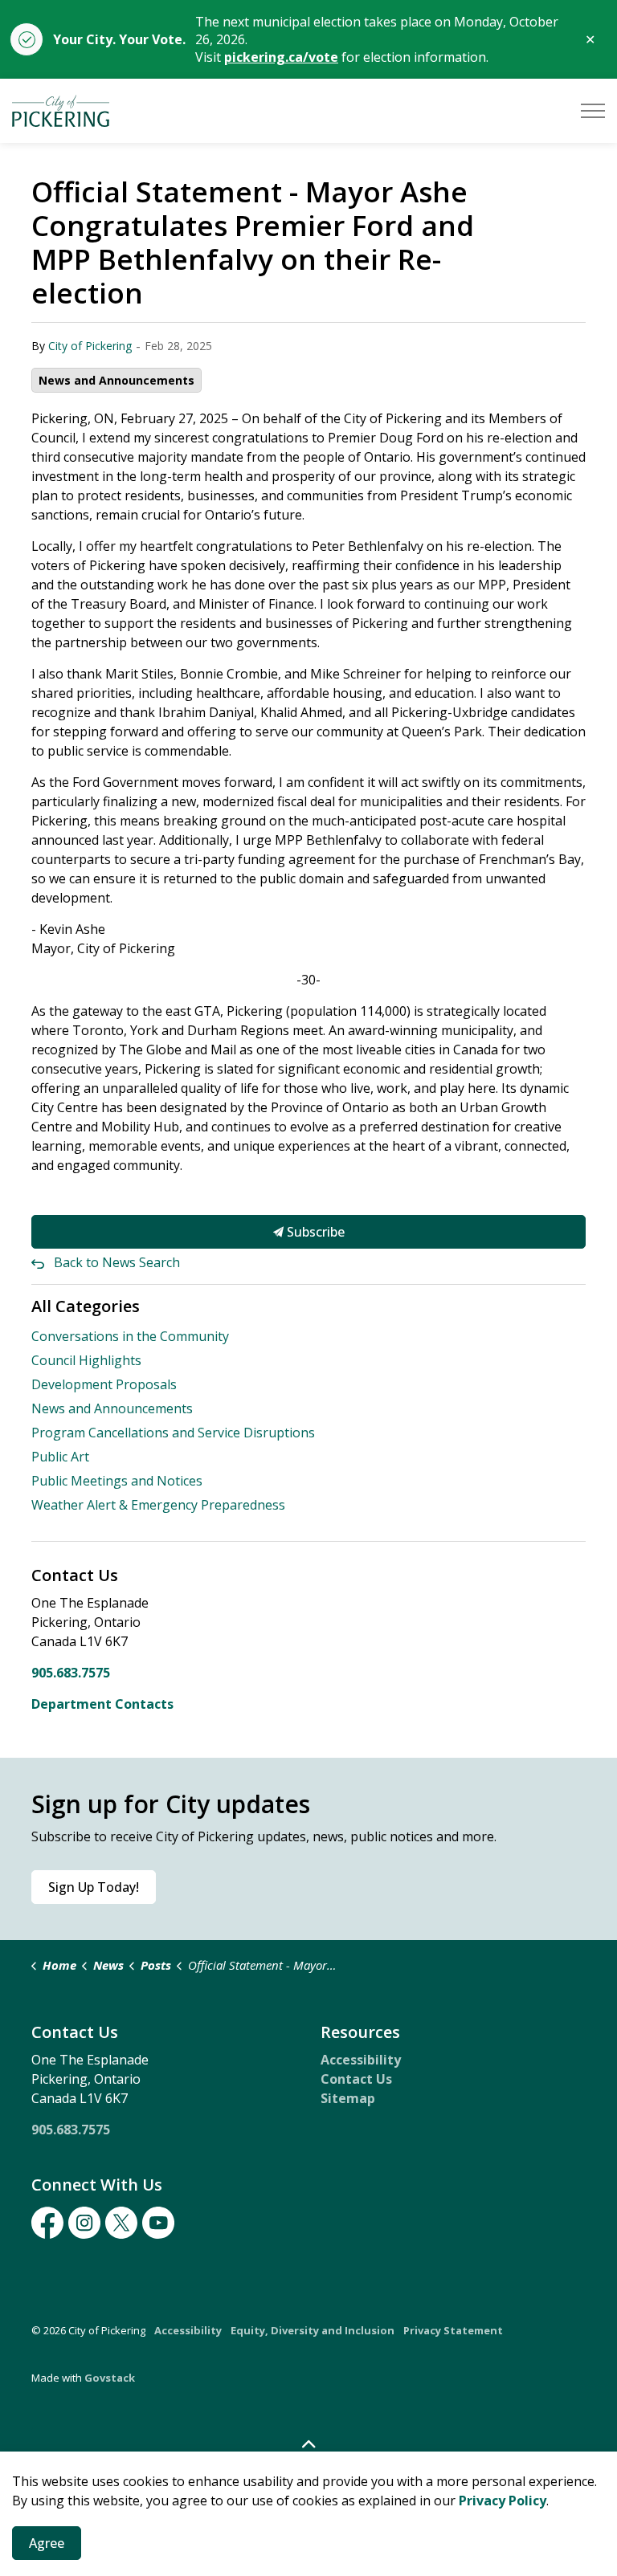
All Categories (86, 1306)
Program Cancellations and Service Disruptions (173, 1433)
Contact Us (356, 2079)
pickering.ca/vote (281, 57)
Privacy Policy (503, 2501)
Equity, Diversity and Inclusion (313, 2330)
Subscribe (314, 1232)
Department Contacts (102, 1704)
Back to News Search (117, 1262)
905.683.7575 (71, 1673)
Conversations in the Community (130, 1336)
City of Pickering (90, 346)
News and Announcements (116, 380)
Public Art (60, 1457)
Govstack (110, 2378)
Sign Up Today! (94, 1887)
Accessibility (361, 2060)
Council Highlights (86, 1360)
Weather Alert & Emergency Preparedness (158, 1505)
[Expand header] (593, 111)
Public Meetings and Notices (117, 1481)
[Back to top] (308, 2445)
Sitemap (348, 2098)
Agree (47, 2543)
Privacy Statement (453, 2330)
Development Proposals (104, 1384)
